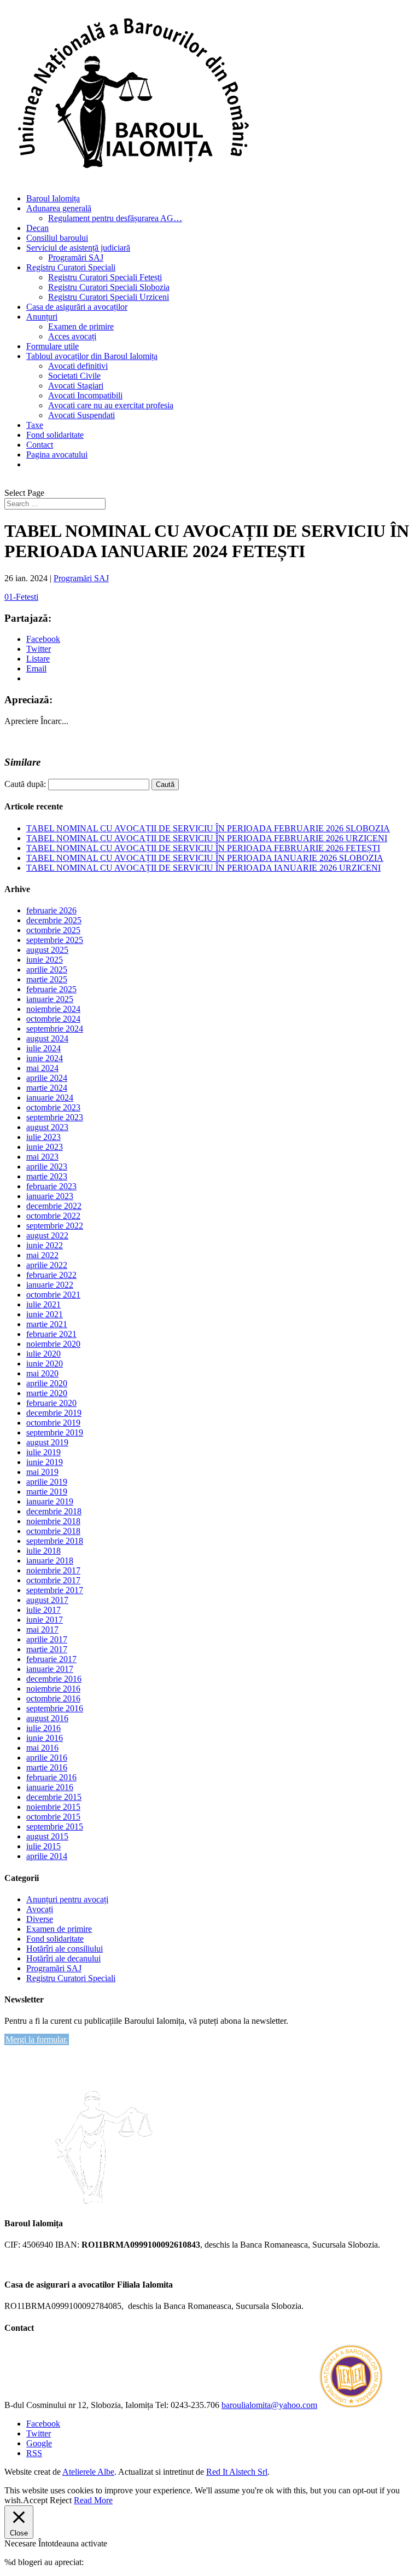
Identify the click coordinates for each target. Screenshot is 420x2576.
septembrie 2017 (55, 1590)
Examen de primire (81, 326)
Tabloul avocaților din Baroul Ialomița (92, 356)
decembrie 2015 (54, 1797)
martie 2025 (47, 979)
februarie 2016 (51, 1777)
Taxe (35, 425)
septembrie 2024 (55, 1029)
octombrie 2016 (53, 1698)
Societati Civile (74, 376)
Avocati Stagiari (76, 386)
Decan (37, 228)
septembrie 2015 (55, 1827)
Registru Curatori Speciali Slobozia (109, 287)
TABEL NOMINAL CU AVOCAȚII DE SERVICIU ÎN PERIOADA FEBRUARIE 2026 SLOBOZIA (208, 828)
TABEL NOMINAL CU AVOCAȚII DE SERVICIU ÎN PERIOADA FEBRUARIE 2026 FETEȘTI (203, 848)
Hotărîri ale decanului (63, 1958)
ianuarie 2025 (50, 999)
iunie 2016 (45, 1738)
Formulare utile (52, 346)
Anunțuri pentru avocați (67, 1899)
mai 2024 (42, 1068)
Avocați (40, 1909)
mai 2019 (42, 1472)
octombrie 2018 (53, 1531)
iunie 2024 (45, 1058)
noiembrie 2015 (53, 1807)
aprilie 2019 (47, 1482)
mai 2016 (42, 1748)
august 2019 (47, 1442)
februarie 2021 (51, 1334)
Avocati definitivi (78, 366)
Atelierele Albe (88, 2472)
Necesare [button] (21, 2543)
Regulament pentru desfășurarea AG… (115, 218)
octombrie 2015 (53, 1817)
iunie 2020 (45, 1364)
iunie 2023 (45, 1147)
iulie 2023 (43, 1137)
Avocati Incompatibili (85, 395)
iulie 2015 (43, 1846)
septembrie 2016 (55, 1708)
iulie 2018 (43, 1551)
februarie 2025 (51, 989)
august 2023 (47, 1127)
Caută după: (25, 784)
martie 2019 (47, 1492)
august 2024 (47, 1038)
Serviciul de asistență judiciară (78, 248)
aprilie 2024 (47, 1078)
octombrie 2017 (53, 1580)
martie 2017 (47, 1649)
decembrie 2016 (54, 1679)
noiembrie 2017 (53, 1570)
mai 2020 (42, 1373)
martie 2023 (47, 1176)
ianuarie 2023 (50, 1196)
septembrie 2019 (55, 1432)
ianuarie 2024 (50, 1098)
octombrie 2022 (53, 1216)
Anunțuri (42, 317)
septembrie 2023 (55, 1117)
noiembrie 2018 (53, 1521)
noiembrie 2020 (53, 1344)
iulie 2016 (43, 1728)
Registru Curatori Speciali (71, 267)
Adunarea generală (59, 208)
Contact (40, 445)
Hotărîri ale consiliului (65, 1949)
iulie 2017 (43, 1610)
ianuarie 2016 (50, 1787)
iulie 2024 (43, 1048)
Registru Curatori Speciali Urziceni (109, 297)
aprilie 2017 (47, 1639)
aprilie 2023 (47, 1167)
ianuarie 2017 (50, 1669)
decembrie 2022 (54, 1206)
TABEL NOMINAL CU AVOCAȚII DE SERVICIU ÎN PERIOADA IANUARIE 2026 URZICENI (203, 868)
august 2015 (47, 1836)
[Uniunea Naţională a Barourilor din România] (351, 2405)
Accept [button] (35, 2500)
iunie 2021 (45, 1314)
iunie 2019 (45, 1462)
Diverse (40, 1919)
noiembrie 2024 (53, 1009)
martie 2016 (47, 1767)
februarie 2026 (51, 910)
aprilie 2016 (47, 1758)
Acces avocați (72, 336)
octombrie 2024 (53, 1019)
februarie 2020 (51, 1403)
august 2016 (47, 1718)
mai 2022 (42, 1255)
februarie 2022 (51, 1275)
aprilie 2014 (47, 1856)
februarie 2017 (51, 1659)
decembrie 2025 (54, 920)
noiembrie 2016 (53, 1689)
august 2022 (47, 1235)
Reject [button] (61, 2500)
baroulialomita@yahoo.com (269, 2405)
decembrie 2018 (54, 1511)
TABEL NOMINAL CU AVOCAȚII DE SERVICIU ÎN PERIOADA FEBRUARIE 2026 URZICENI (207, 838)
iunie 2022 (45, 1245)
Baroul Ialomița (53, 198)
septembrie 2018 (55, 1541)
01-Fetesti (21, 597)
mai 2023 (42, 1157)
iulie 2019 (43, 1452)
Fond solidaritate (55, 435)
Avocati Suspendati (81, 415)
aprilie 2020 (47, 1383)
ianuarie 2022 (50, 1285)
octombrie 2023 (53, 1107)
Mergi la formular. (37, 2039)
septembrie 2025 (55, 940)
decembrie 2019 (54, 1413)
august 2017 (47, 1600)
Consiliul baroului (57, 238)
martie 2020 (47, 1393)
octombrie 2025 (53, 930)
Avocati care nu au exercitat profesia (111, 405)
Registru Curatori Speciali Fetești (105, 277)
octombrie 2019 (53, 1423)
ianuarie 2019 (50, 1501)
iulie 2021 (43, 1304)
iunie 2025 (45, 960)
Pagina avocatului (57, 455)
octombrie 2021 (53, 1295)
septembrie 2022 (55, 1226)
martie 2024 (47, 1088)
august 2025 (47, 950)
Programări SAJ (76, 257)
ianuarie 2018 (50, 1561)
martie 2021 (47, 1324)
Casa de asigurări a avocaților (77, 307)
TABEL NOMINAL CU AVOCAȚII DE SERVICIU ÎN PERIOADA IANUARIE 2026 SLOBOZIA (205, 858)
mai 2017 (42, 1629)
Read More (93, 2500)
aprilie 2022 (47, 1265)
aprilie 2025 (47, 969)
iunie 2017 (45, 1620)
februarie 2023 (51, 1186)
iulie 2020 (43, 1354)
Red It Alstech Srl (237, 2472)
